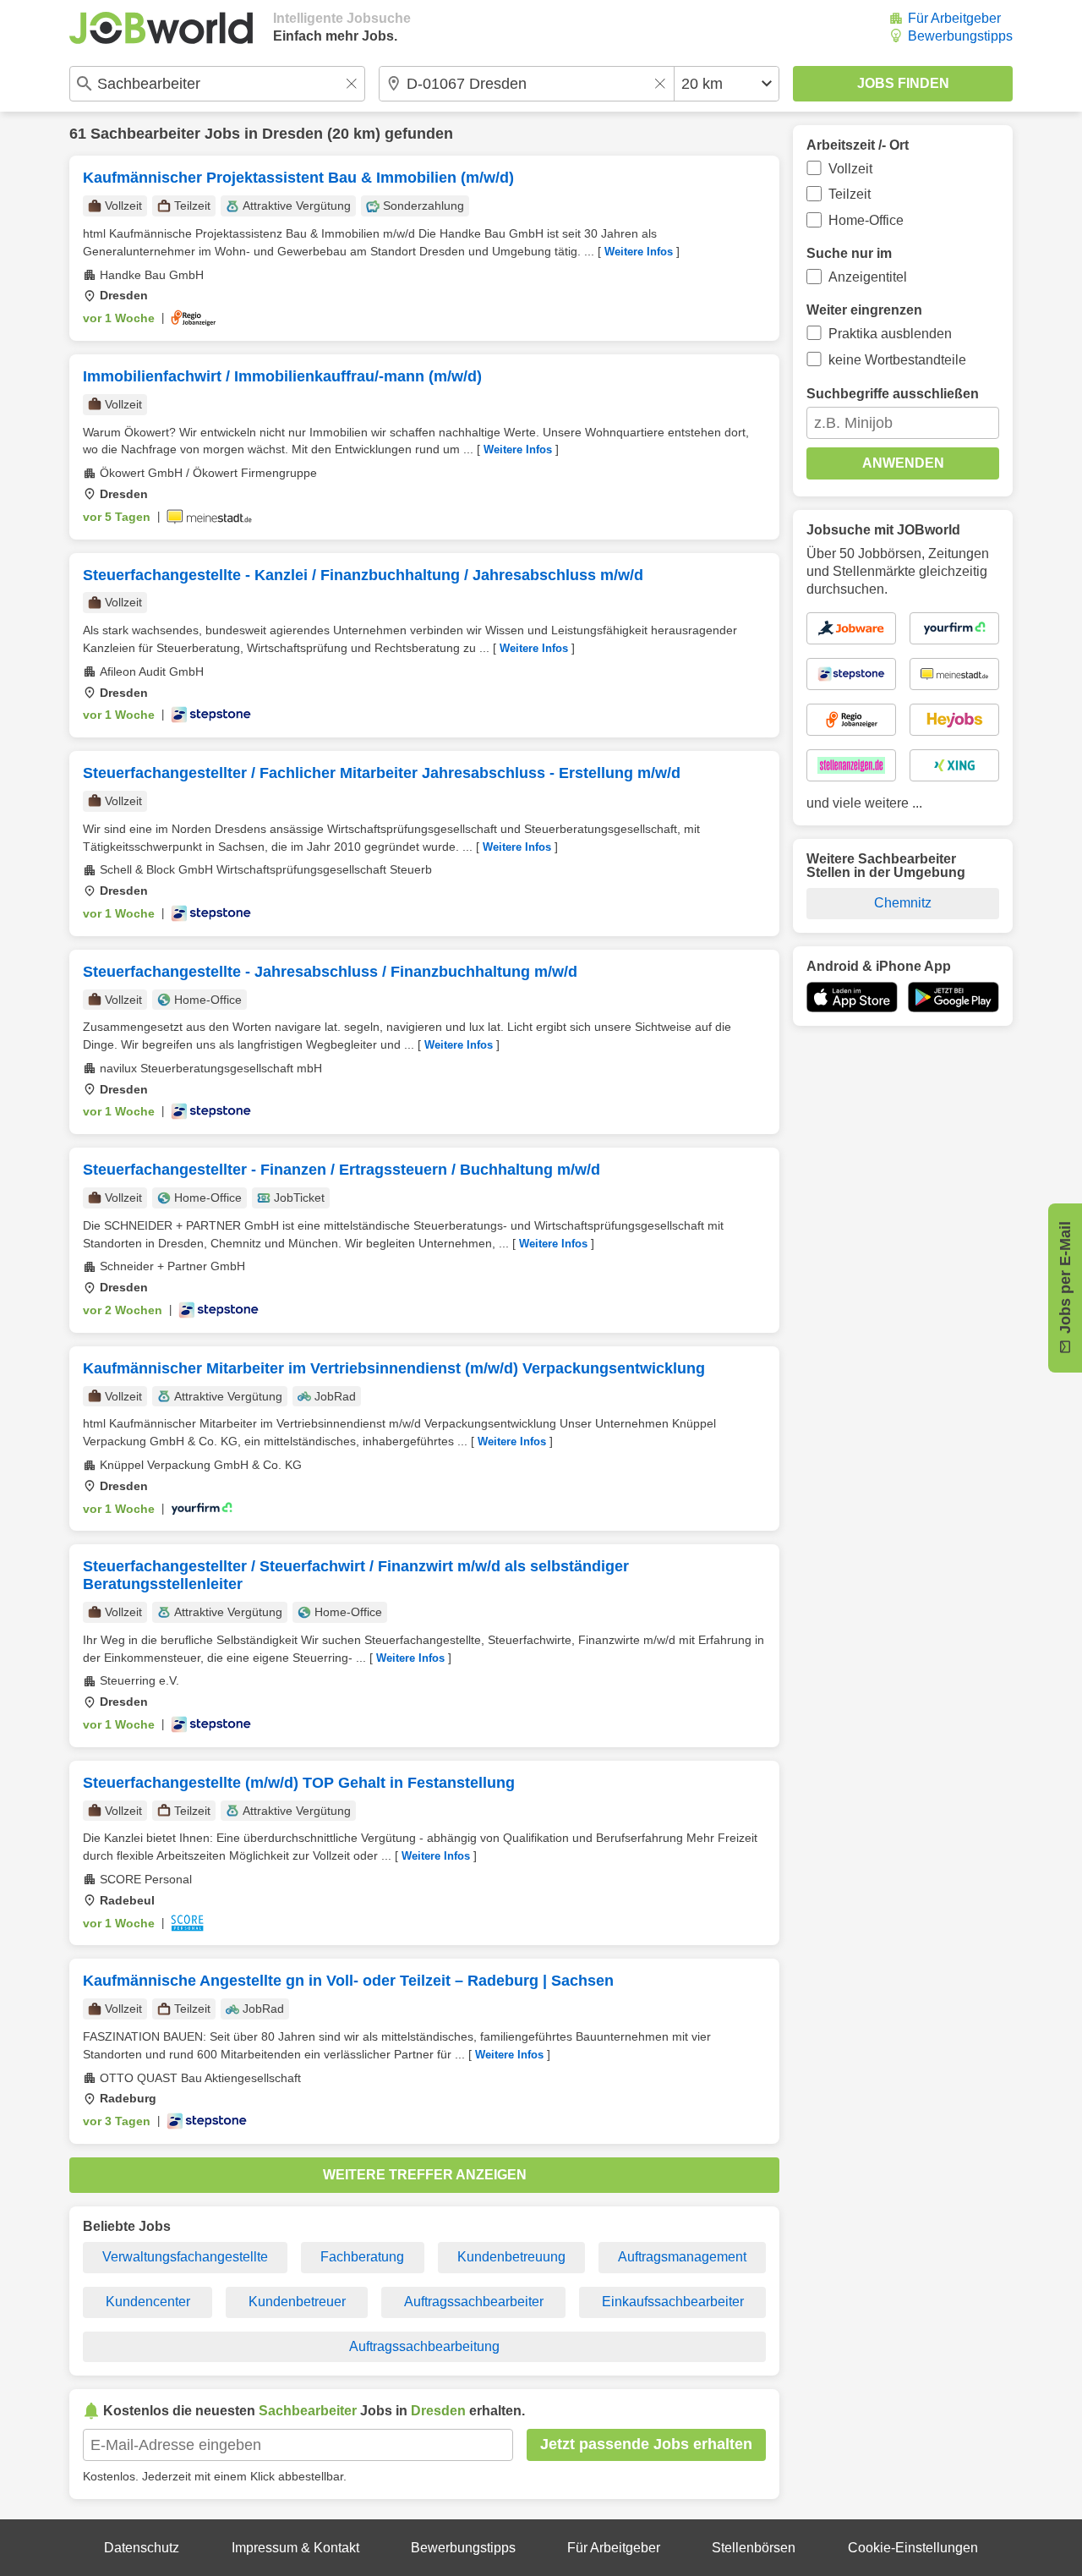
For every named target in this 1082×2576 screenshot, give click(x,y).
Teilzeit (850, 194)
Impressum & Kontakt (295, 2548)
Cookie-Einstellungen (913, 2548)
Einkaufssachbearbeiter (673, 2302)
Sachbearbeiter (145, 134)
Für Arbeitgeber (954, 18)
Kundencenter (148, 2302)
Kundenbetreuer (297, 2302)
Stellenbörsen (754, 2548)
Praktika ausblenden (890, 334)
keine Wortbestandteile (897, 360)
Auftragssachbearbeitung (424, 2346)
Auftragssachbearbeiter (474, 2302)
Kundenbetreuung (511, 2257)
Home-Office (866, 220)
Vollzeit (850, 169)
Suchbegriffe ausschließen (893, 394)
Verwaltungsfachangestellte (185, 2257)
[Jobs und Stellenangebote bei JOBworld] (161, 28)
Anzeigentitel (868, 277)
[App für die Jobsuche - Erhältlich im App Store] (852, 997)
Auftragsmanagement (682, 2257)
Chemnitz (903, 903)
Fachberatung (362, 2257)
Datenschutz (142, 2548)
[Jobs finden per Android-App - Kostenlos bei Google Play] (954, 997)
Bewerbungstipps (960, 36)
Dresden (292, 134)
